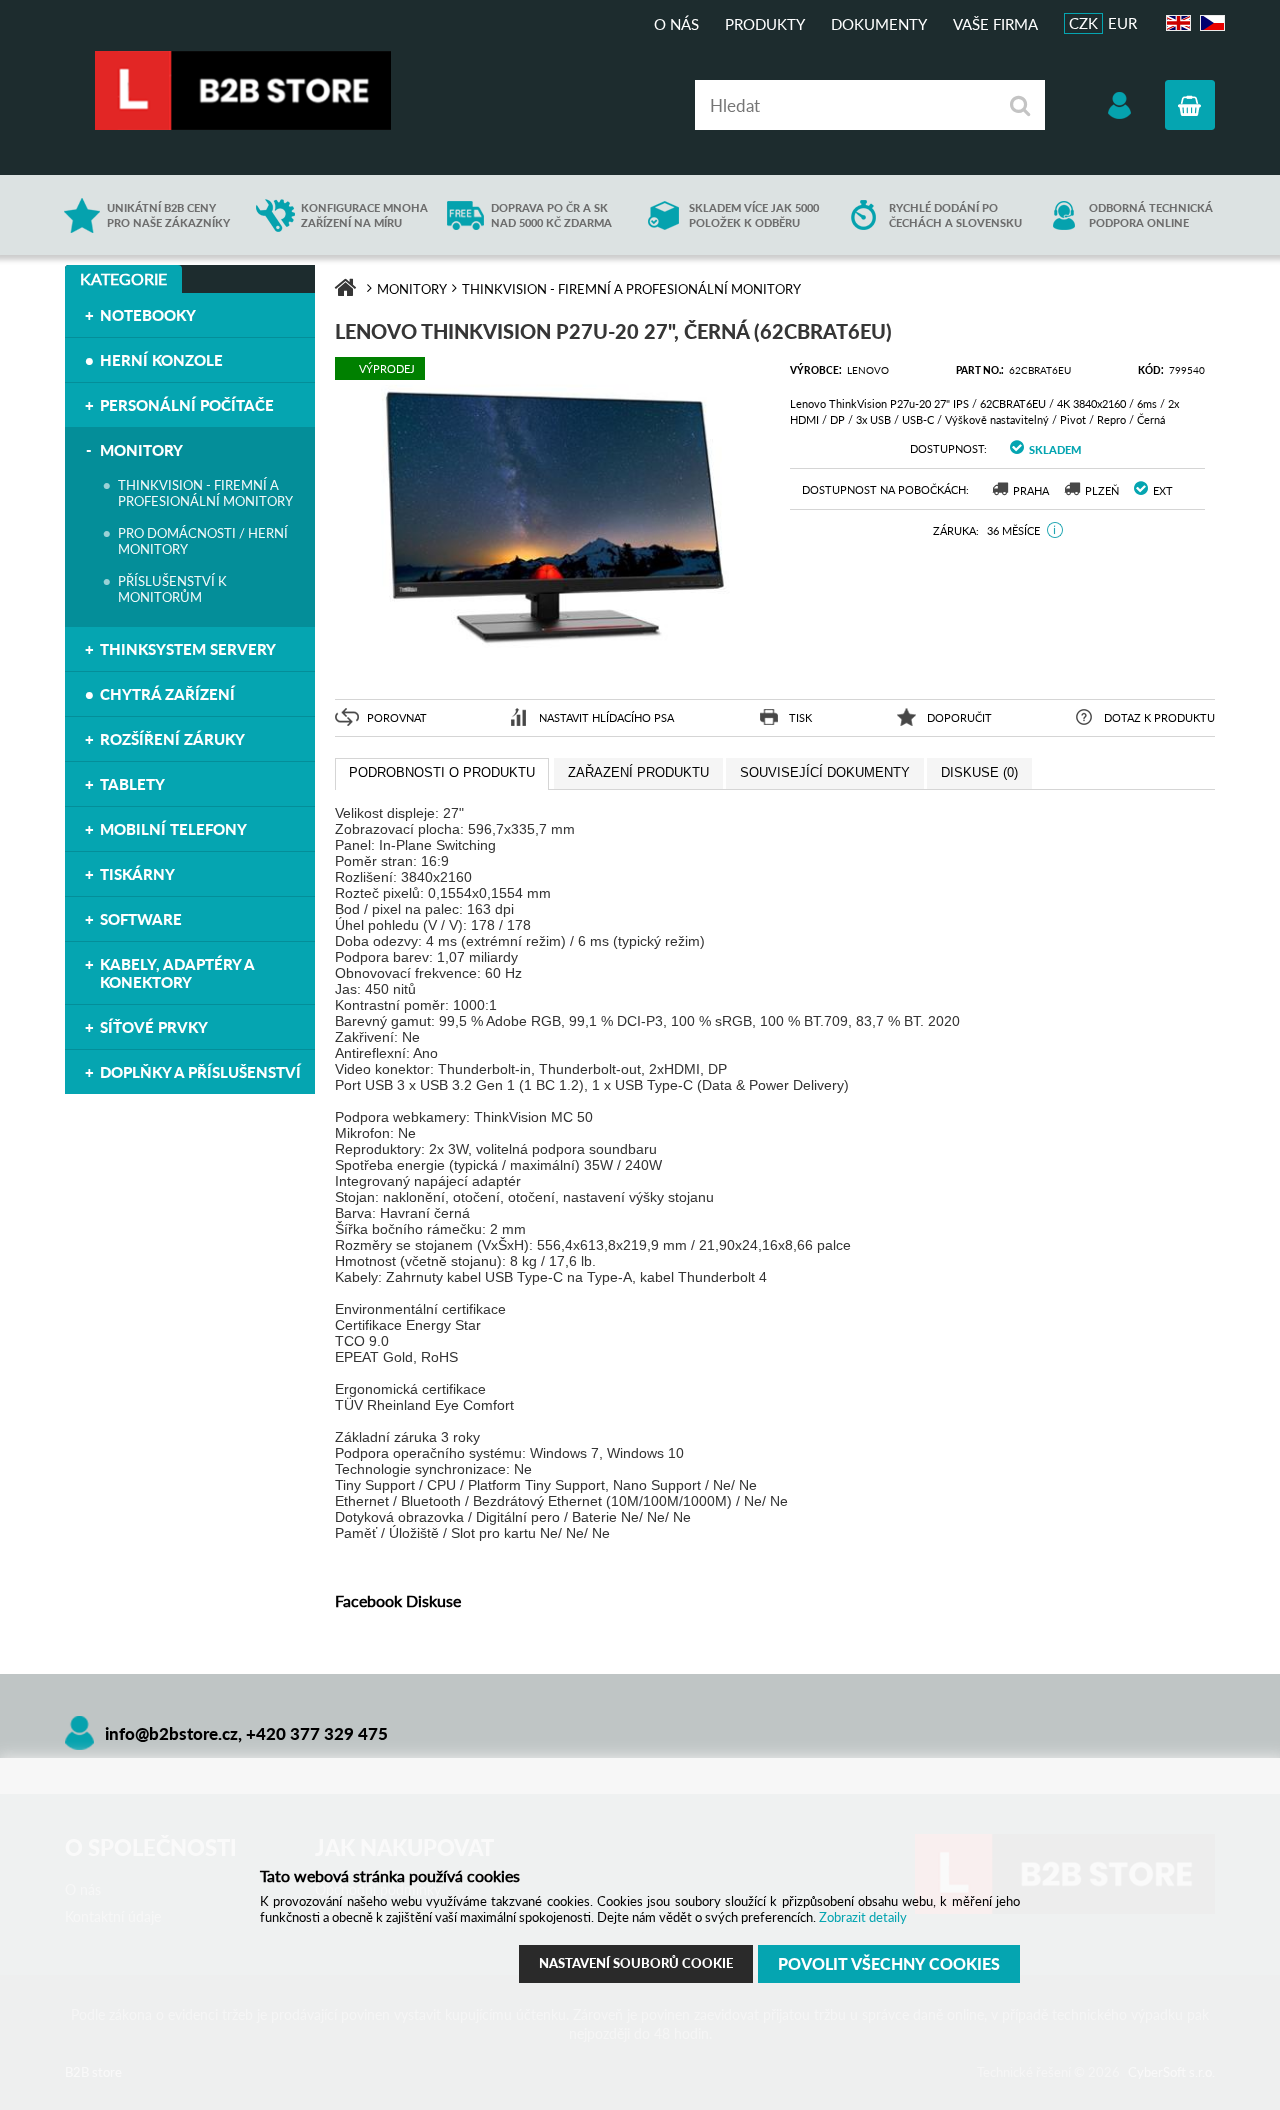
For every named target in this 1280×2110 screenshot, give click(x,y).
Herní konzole (161, 360)
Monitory (141, 450)
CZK (1083, 23)
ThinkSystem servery (188, 649)
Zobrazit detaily (863, 1917)
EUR (1122, 23)
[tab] (442, 774)
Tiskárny (137, 874)
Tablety (132, 784)
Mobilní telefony (173, 829)
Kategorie (123, 279)
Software (141, 919)
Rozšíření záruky (172, 739)
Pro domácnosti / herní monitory (203, 541)
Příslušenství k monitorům (172, 589)
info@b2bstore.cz (171, 1733)
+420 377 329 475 (317, 1733)
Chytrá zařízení (167, 694)
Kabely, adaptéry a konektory (177, 973)
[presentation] (442, 774)
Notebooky (148, 315)
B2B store (245, 90)
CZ (1209, 23)
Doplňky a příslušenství (200, 1072)
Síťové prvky (154, 1027)
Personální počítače (187, 405)
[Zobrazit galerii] (552, 671)
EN (1176, 23)
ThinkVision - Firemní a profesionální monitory (205, 493)
